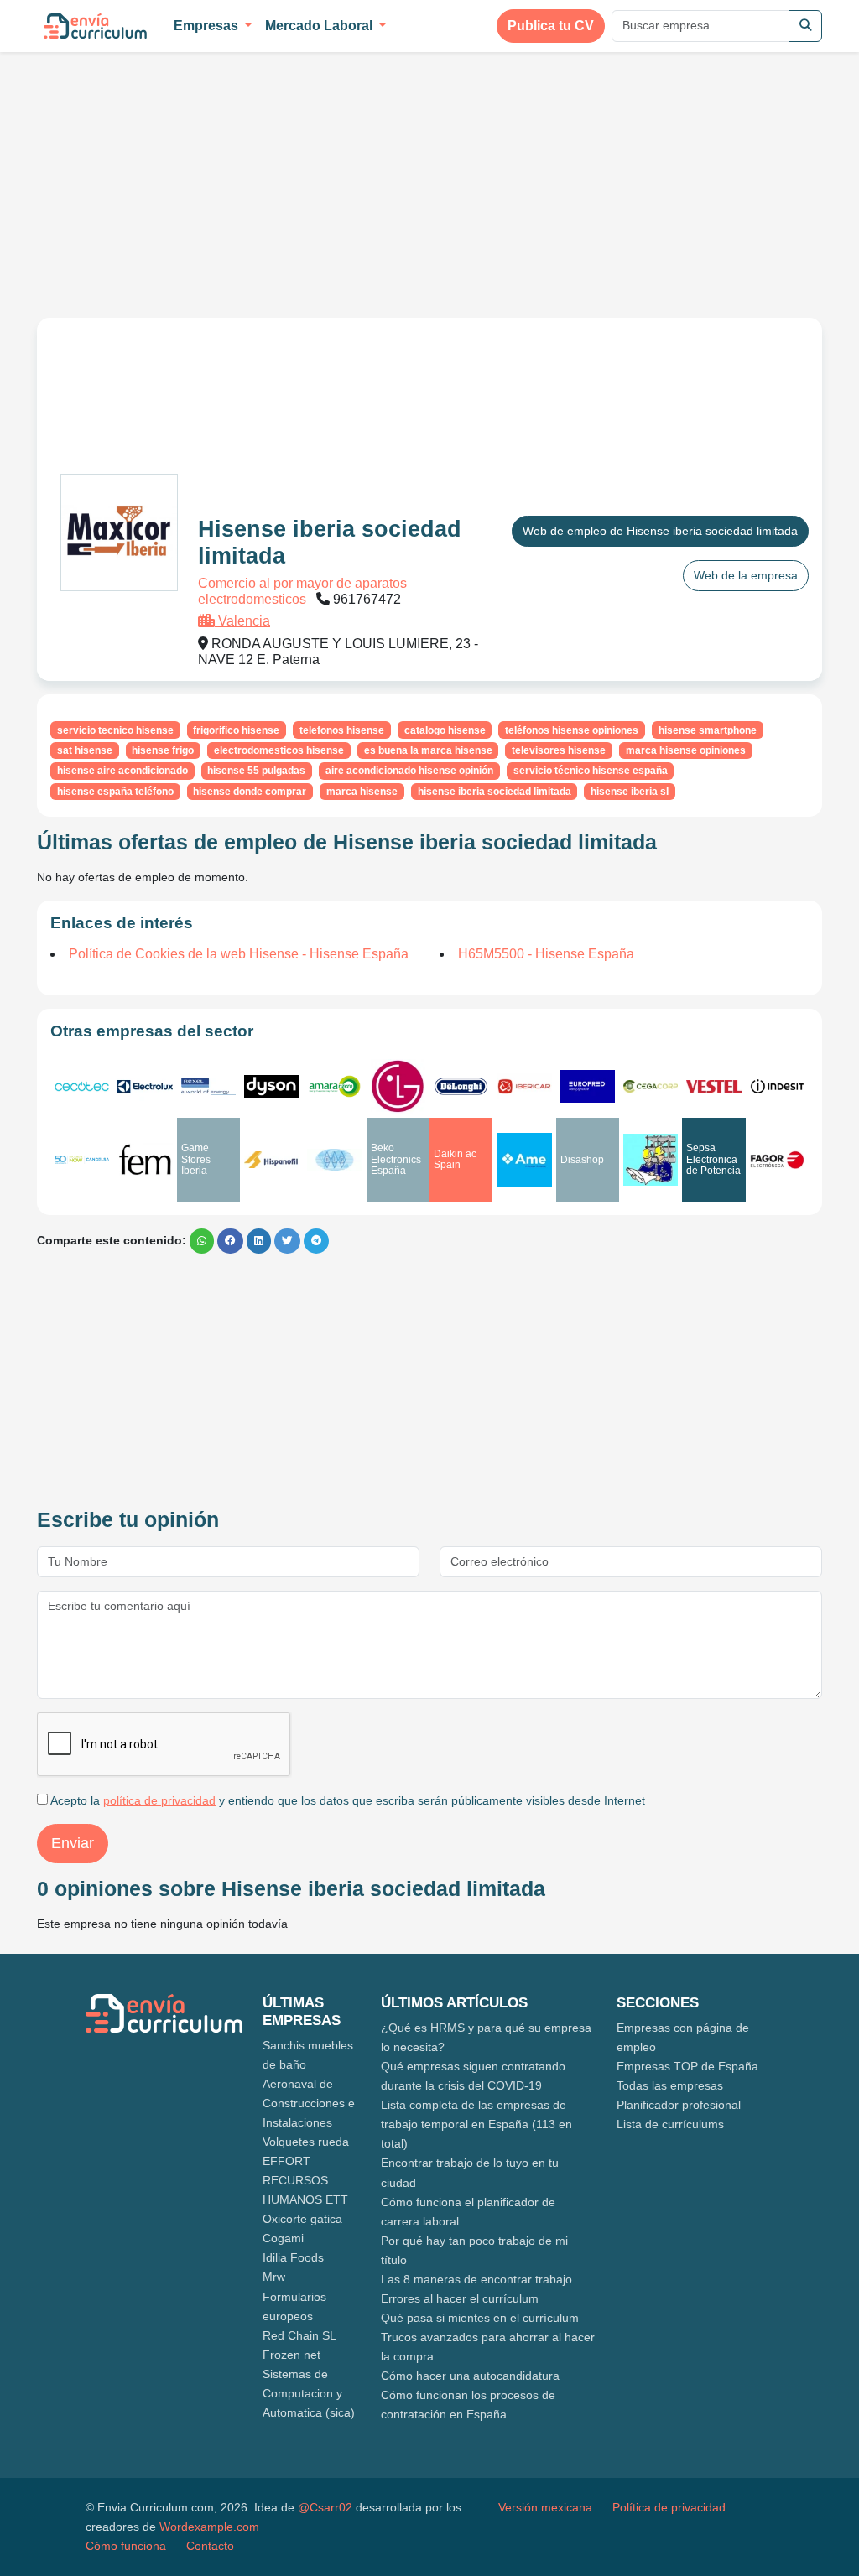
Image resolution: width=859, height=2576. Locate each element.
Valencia (242, 621)
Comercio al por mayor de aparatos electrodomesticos (302, 591)
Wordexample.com (209, 2527)
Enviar (73, 1843)
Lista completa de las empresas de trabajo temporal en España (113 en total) (476, 2124)
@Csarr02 (325, 2507)
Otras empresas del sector (152, 1031)
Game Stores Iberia (196, 1159)
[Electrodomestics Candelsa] (82, 1160)
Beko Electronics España (396, 1159)
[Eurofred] (588, 1086)
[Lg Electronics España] (398, 1086)
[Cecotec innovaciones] (82, 1086)
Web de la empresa (746, 575)
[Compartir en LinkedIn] (259, 1241)
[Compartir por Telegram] (316, 1241)
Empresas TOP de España (687, 2066)
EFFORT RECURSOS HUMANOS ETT (305, 2180)
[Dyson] (271, 1086)
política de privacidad (159, 1800)
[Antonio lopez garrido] (334, 1160)
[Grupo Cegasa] (651, 1086)
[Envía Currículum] (95, 26)
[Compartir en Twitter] (287, 1241)
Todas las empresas (670, 2085)
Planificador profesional (679, 2105)
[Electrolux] (145, 1086)
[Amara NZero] (334, 1086)
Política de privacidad (669, 2507)
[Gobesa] (651, 1159)
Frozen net (292, 2355)
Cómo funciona (126, 2546)
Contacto (210, 2546)
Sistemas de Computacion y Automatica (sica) (309, 2393)
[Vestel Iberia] (713, 1086)
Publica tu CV (551, 26)
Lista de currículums (670, 2124)
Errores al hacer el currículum (460, 2298)
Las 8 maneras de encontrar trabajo (476, 2279)
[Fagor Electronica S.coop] (777, 1160)
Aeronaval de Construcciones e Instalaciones (309, 2103)
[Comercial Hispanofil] (271, 1160)
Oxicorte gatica (302, 2219)
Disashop (582, 1160)
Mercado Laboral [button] (320, 26)
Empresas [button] (208, 26)
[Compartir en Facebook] (230, 1241)
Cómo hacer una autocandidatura (470, 2376)
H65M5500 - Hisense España (546, 954)
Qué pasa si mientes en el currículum (480, 2318)
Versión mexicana (545, 2507)
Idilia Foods (293, 2257)
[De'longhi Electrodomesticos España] (461, 1086)
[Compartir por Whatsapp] (202, 1241)
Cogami (283, 2238)
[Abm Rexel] (208, 1087)
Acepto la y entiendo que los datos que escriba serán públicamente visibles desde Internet (346, 1800)
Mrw (274, 2277)
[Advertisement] (178, 174)
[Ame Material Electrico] (524, 1160)
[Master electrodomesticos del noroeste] (524, 1086)
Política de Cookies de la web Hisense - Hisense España (239, 954)
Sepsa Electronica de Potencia (713, 1159)
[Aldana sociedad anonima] (145, 1160)
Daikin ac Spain (455, 1159)
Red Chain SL (299, 2335)
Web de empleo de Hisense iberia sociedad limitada (660, 531)
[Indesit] (777, 1086)
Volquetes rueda (306, 2142)
